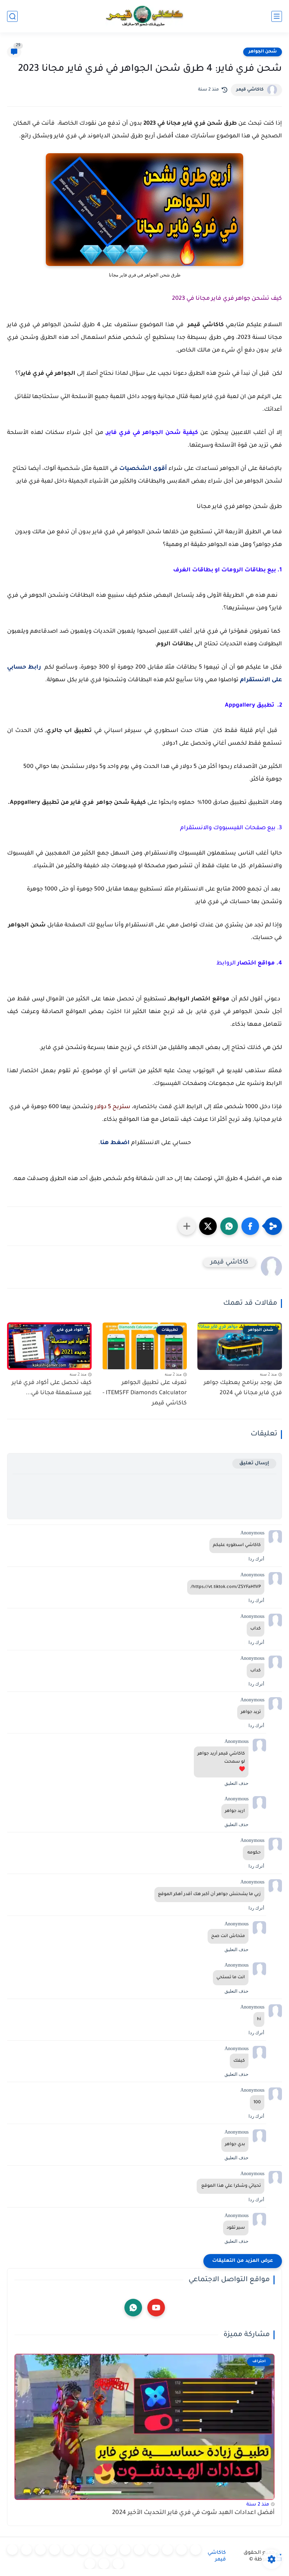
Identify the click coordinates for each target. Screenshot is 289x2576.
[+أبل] (97, 2550)
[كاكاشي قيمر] (144, 16)
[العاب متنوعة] (90, 2564)
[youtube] (156, 2308)
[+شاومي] (139, 2550)
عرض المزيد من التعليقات (243, 2261)
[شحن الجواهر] (12, 2550)
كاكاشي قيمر (250, 90)
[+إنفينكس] (69, 2550)
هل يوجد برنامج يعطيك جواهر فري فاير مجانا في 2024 (243, 1388)
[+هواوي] (125, 2550)
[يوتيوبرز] (104, 2564)
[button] (250, 1226)
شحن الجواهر (263, 52)
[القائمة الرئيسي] (277, 16)
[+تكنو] (83, 2550)
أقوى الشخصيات (143, 469)
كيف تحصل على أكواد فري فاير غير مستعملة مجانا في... (52, 1388)
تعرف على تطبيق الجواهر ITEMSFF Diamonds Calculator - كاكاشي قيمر (145, 1393)
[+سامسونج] (153, 2550)
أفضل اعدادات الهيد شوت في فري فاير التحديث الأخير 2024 (193, 2513)
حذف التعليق (236, 1783)
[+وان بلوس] (41, 2550)
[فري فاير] (196, 2550)
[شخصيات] (118, 2564)
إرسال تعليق (254, 1463)
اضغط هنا (115, 1143)
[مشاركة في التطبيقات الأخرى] (187, 1226)
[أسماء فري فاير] (26, 2550)
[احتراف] (182, 2550)
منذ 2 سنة (258, 2505)
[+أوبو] (111, 2550)
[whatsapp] (133, 2308)
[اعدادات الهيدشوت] (167, 2550)
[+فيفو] (55, 2550)
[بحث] (12, 16)
